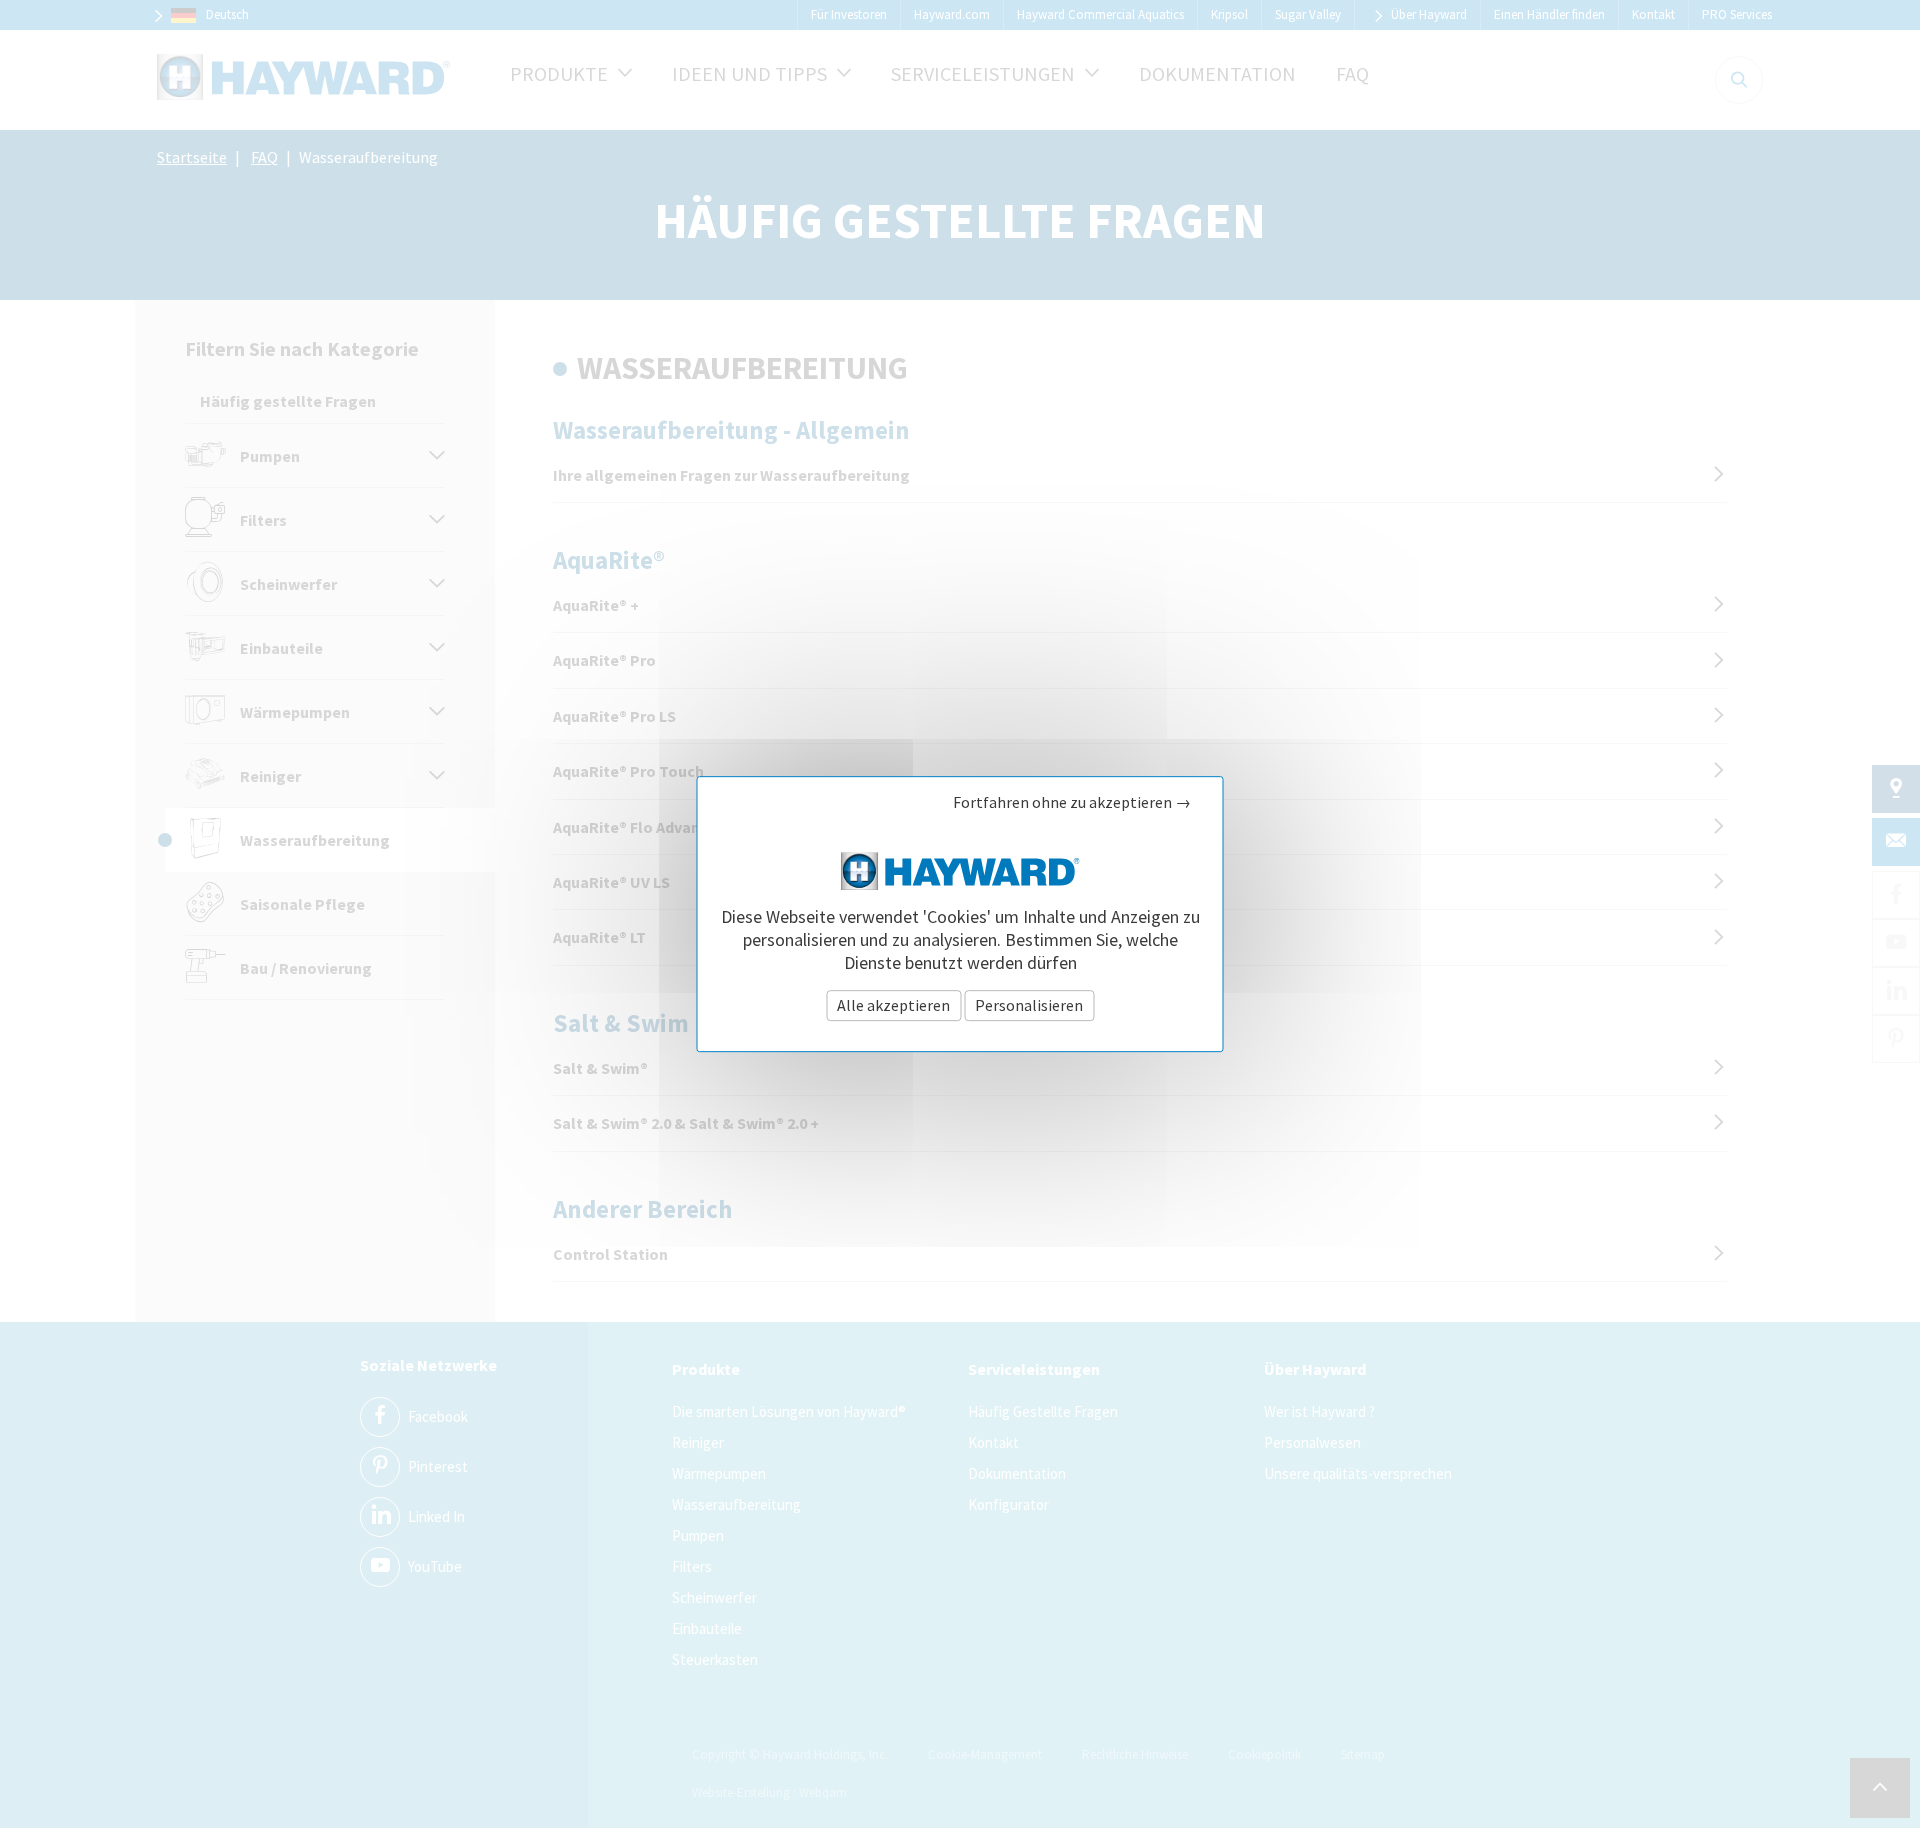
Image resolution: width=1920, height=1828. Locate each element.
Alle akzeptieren (893, 1005)
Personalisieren (1029, 1005)
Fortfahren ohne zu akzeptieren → (1072, 802)
